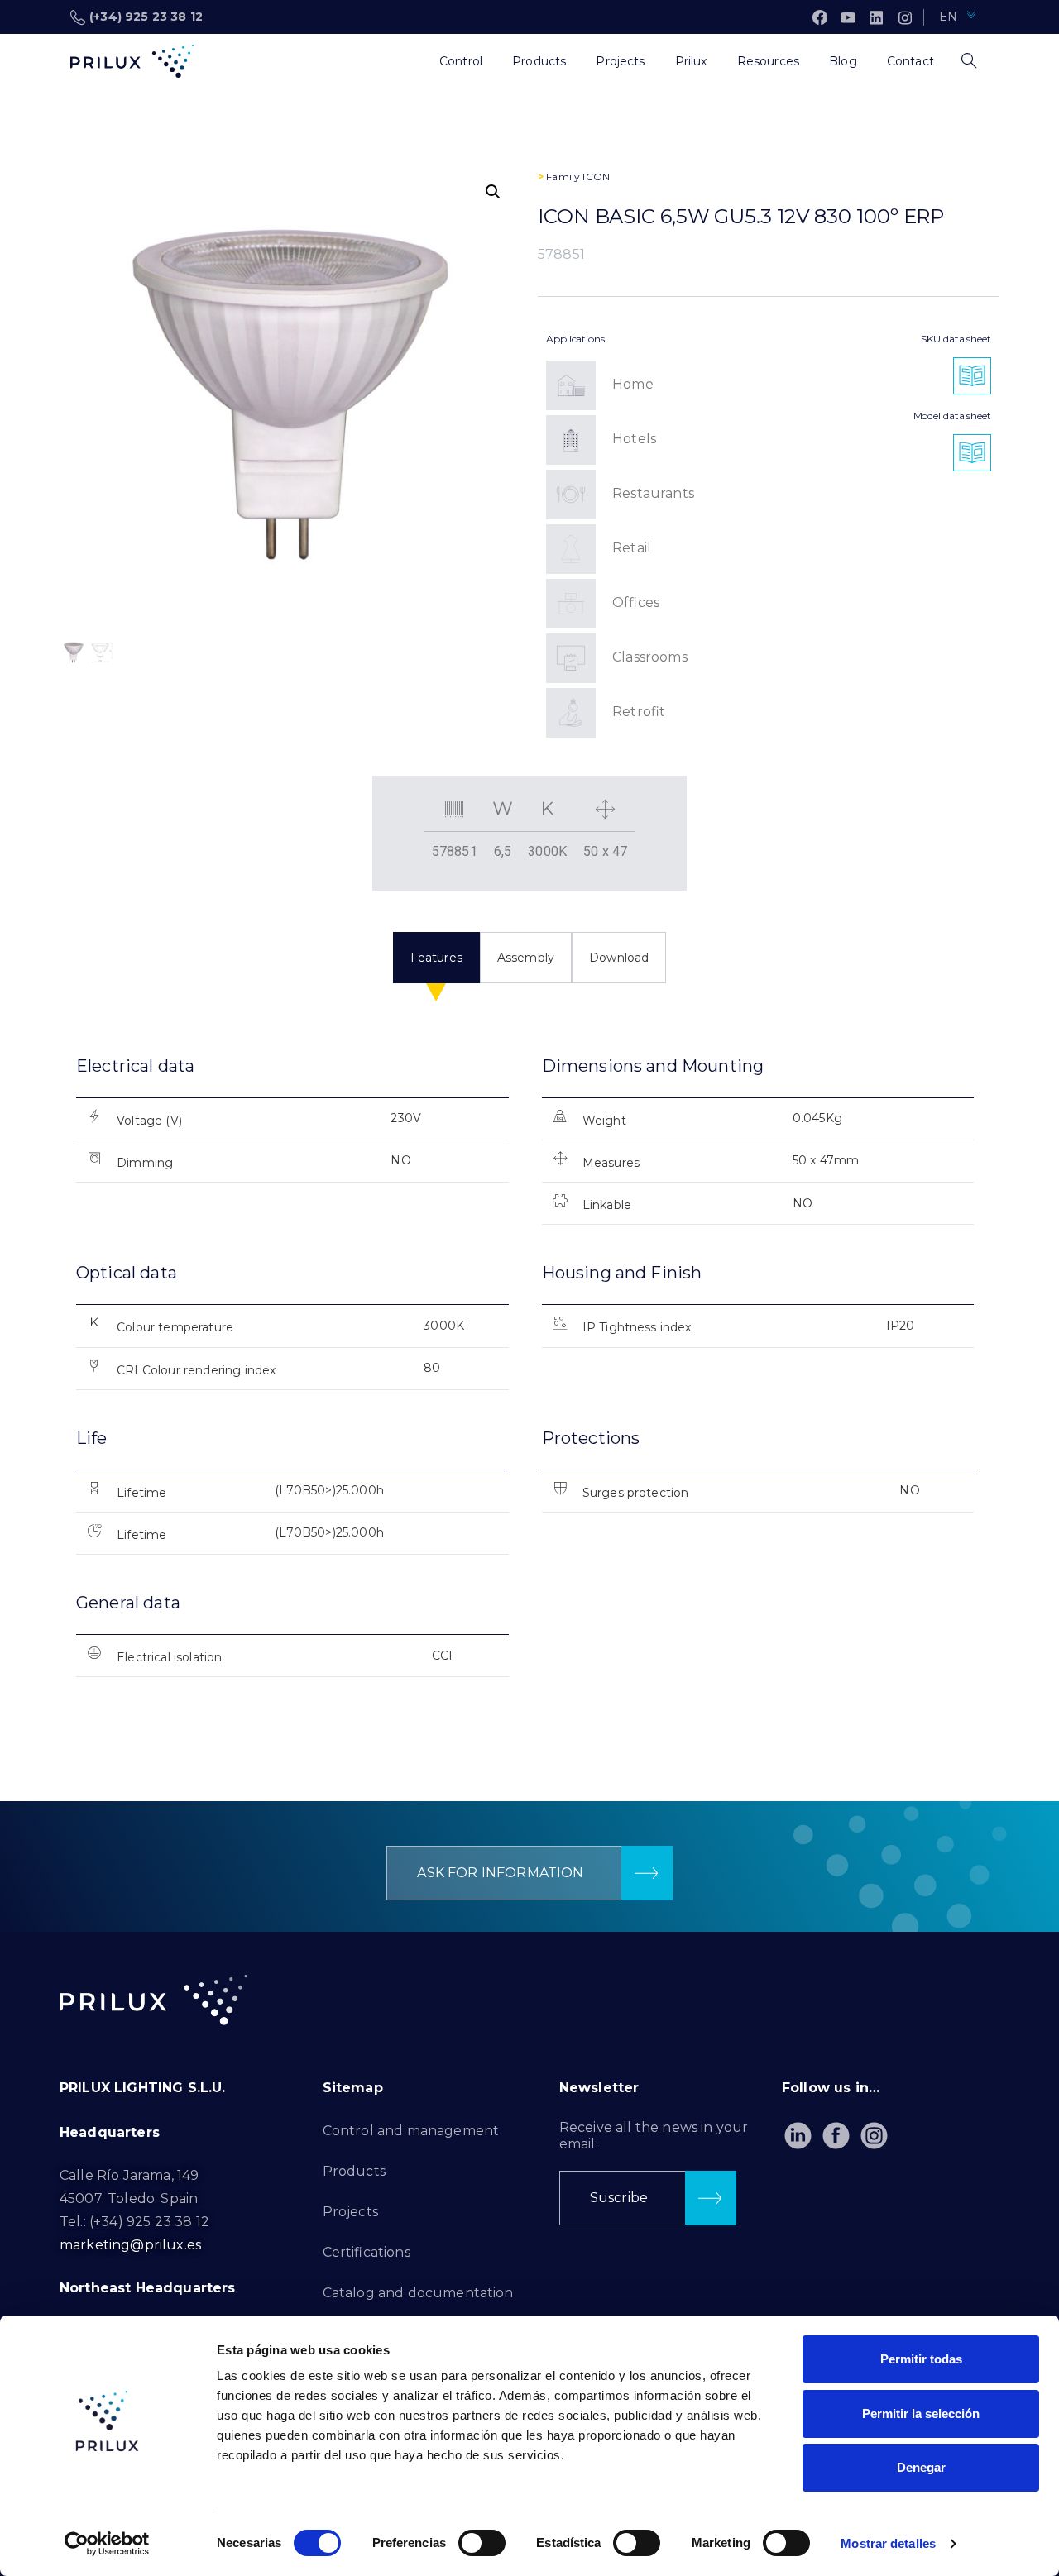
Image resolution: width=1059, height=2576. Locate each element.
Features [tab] (436, 958)
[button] (493, 192)
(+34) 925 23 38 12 (146, 17)
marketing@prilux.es (130, 2245)
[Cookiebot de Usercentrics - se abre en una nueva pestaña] (107, 2544)
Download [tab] (619, 958)
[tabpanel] (529, 1381)
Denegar (921, 2467)
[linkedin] (876, 17)
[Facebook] (820, 17)
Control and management (411, 2131)
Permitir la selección (921, 2414)
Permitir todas (921, 2359)
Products (354, 2171)
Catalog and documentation (418, 2293)
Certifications (367, 2252)
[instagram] (905, 17)
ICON (596, 177)
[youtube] (848, 17)
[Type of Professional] (410, 61)
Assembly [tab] (526, 958)
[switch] (482, 2543)
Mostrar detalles (888, 2543)
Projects (350, 2212)
